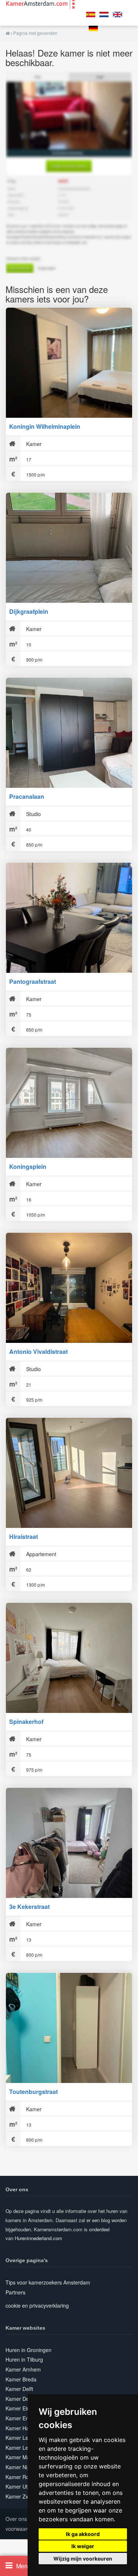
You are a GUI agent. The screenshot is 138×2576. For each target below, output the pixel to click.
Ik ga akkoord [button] (83, 2534)
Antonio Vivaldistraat (38, 1352)
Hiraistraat (24, 1537)
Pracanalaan (27, 796)
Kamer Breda (21, 2379)
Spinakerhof (26, 1722)
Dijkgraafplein (29, 611)
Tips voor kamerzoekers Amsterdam (48, 2282)
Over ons (16, 2519)
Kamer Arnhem (23, 2369)
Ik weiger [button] (83, 2546)
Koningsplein (28, 1166)
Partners (15, 2292)
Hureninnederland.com (38, 2238)
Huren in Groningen (29, 2350)
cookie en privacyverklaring (37, 2305)
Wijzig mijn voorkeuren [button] (83, 2559)
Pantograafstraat (33, 981)
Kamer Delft (19, 2389)
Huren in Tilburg (24, 2359)
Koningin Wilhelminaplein (45, 426)
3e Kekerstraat (29, 1907)
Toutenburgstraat (33, 2092)
